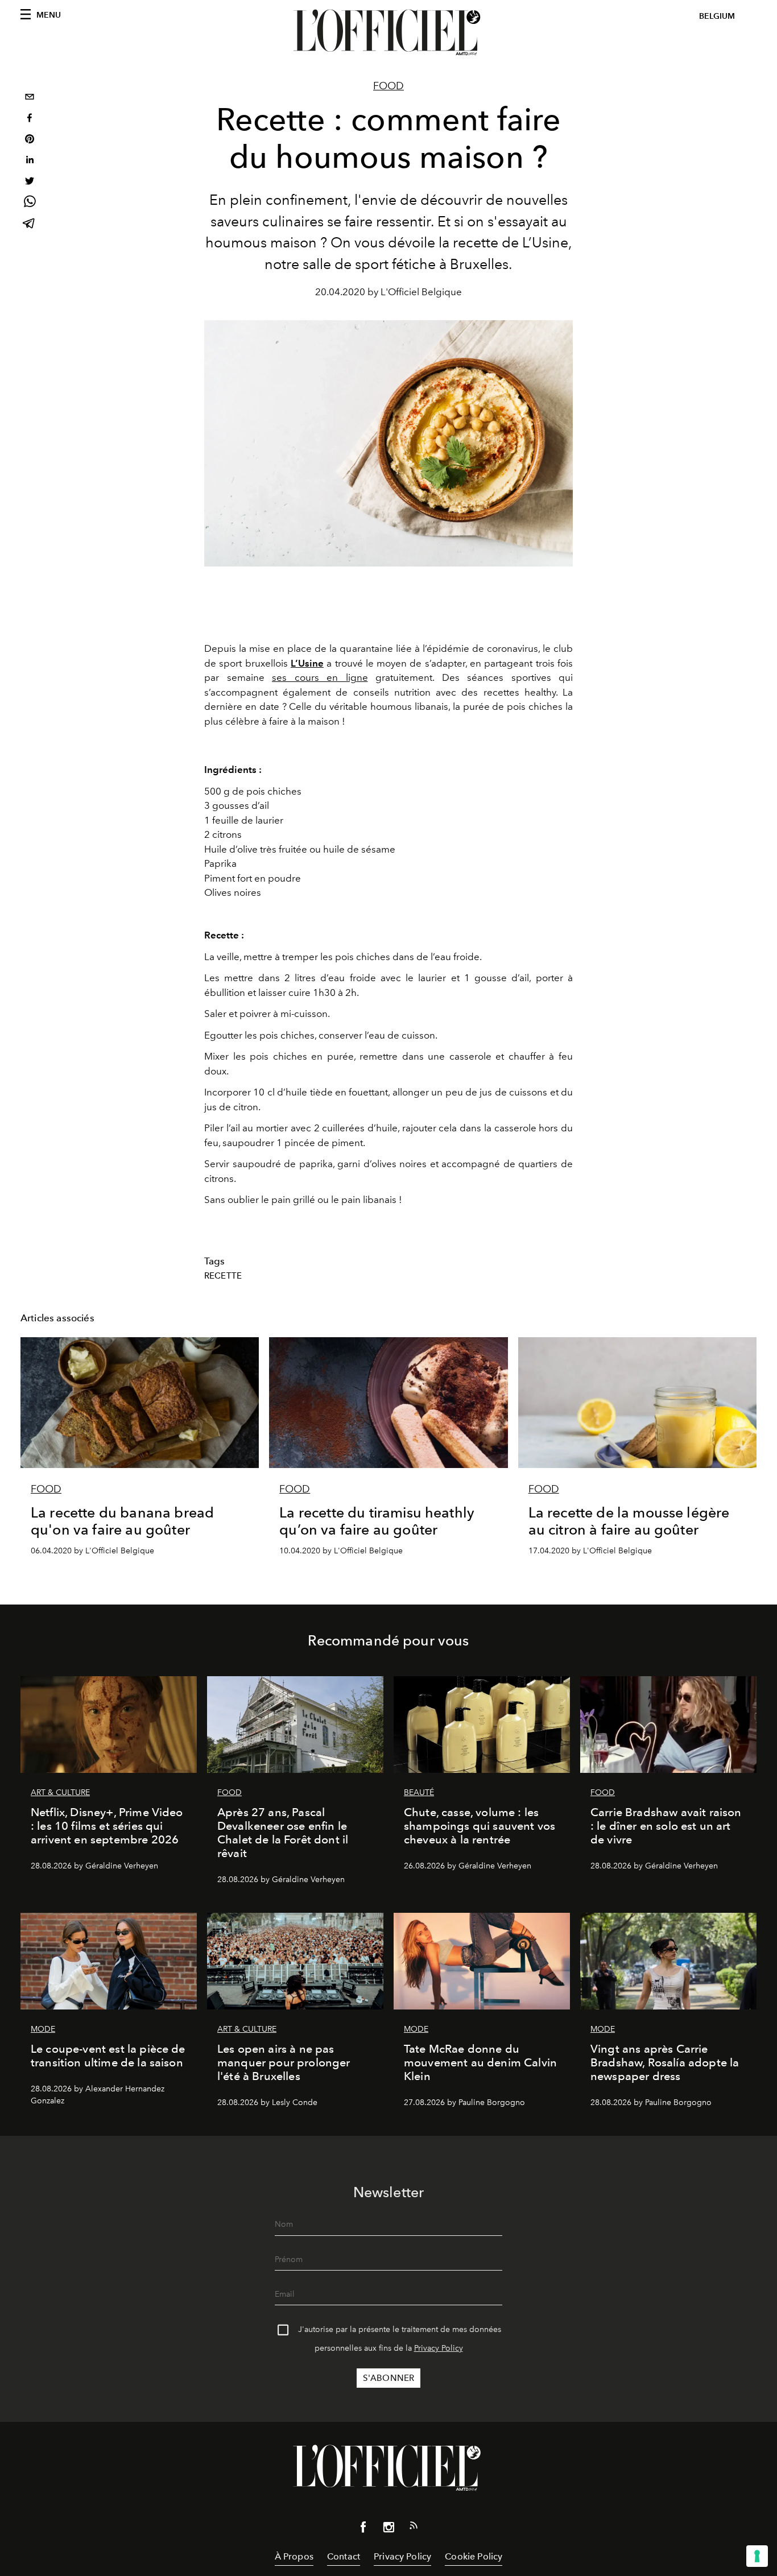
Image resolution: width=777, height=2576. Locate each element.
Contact (344, 2556)
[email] (30, 98)
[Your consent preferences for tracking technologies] (757, 2556)
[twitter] (30, 182)
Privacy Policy (439, 2348)
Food (388, 86)
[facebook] (30, 119)
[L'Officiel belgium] (388, 32)
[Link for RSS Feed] (414, 2528)
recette (223, 1276)
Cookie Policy (474, 2556)
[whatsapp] (30, 203)
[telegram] (30, 224)
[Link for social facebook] (363, 2529)
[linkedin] (30, 161)
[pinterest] (30, 140)
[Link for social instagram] (388, 2529)
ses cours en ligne (320, 677)
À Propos (294, 2556)
